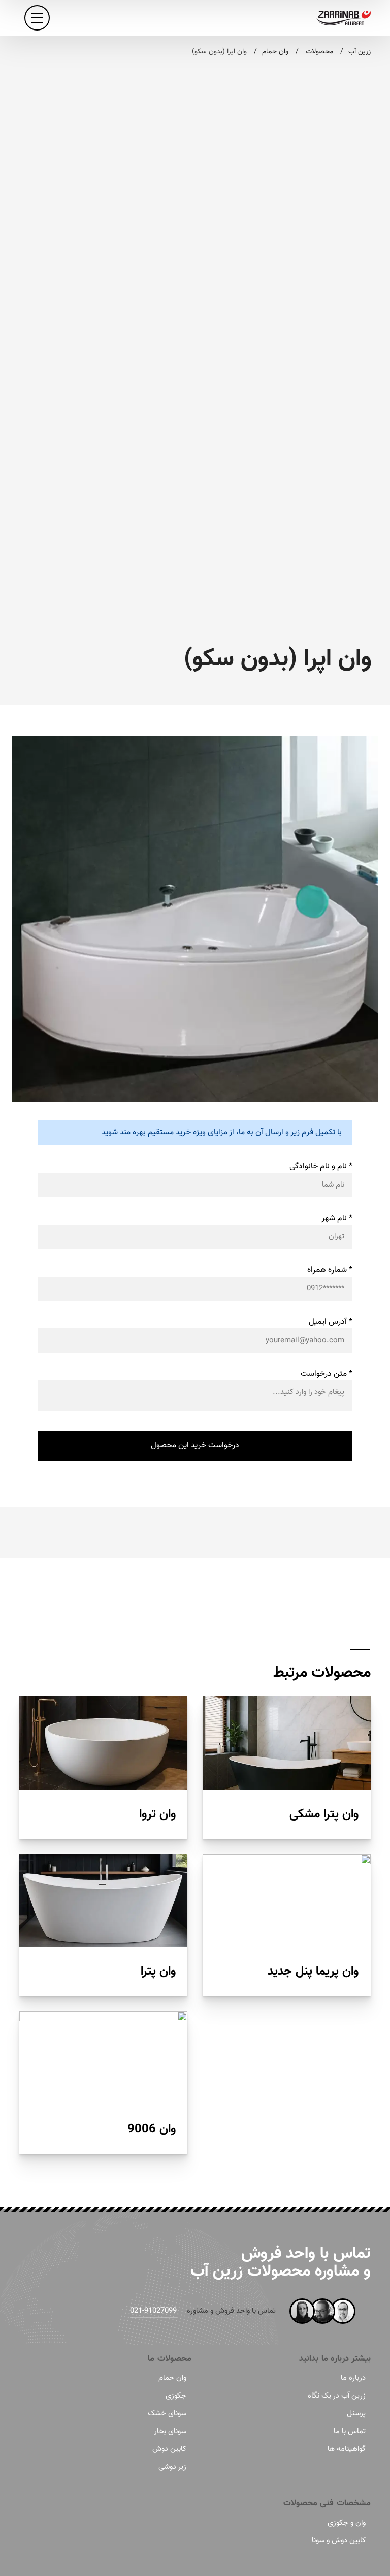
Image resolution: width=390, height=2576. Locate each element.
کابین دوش (169, 2449)
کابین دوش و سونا (339, 2541)
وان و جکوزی (347, 2523)
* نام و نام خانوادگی (321, 1166)
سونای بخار (170, 2431)
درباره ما (353, 2378)
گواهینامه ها (347, 2449)
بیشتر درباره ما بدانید (335, 2359)
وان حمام (172, 2378)
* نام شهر (337, 1218)
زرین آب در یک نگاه (337, 2396)
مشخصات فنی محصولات (327, 2503)
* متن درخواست (327, 1374)
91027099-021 (153, 2311)
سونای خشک (167, 2414)
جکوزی (176, 2396)
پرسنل (356, 2414)
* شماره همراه (330, 1270)
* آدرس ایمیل (331, 1322)
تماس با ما (350, 2431)
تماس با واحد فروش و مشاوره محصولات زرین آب (281, 2263)
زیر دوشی (172, 2467)
